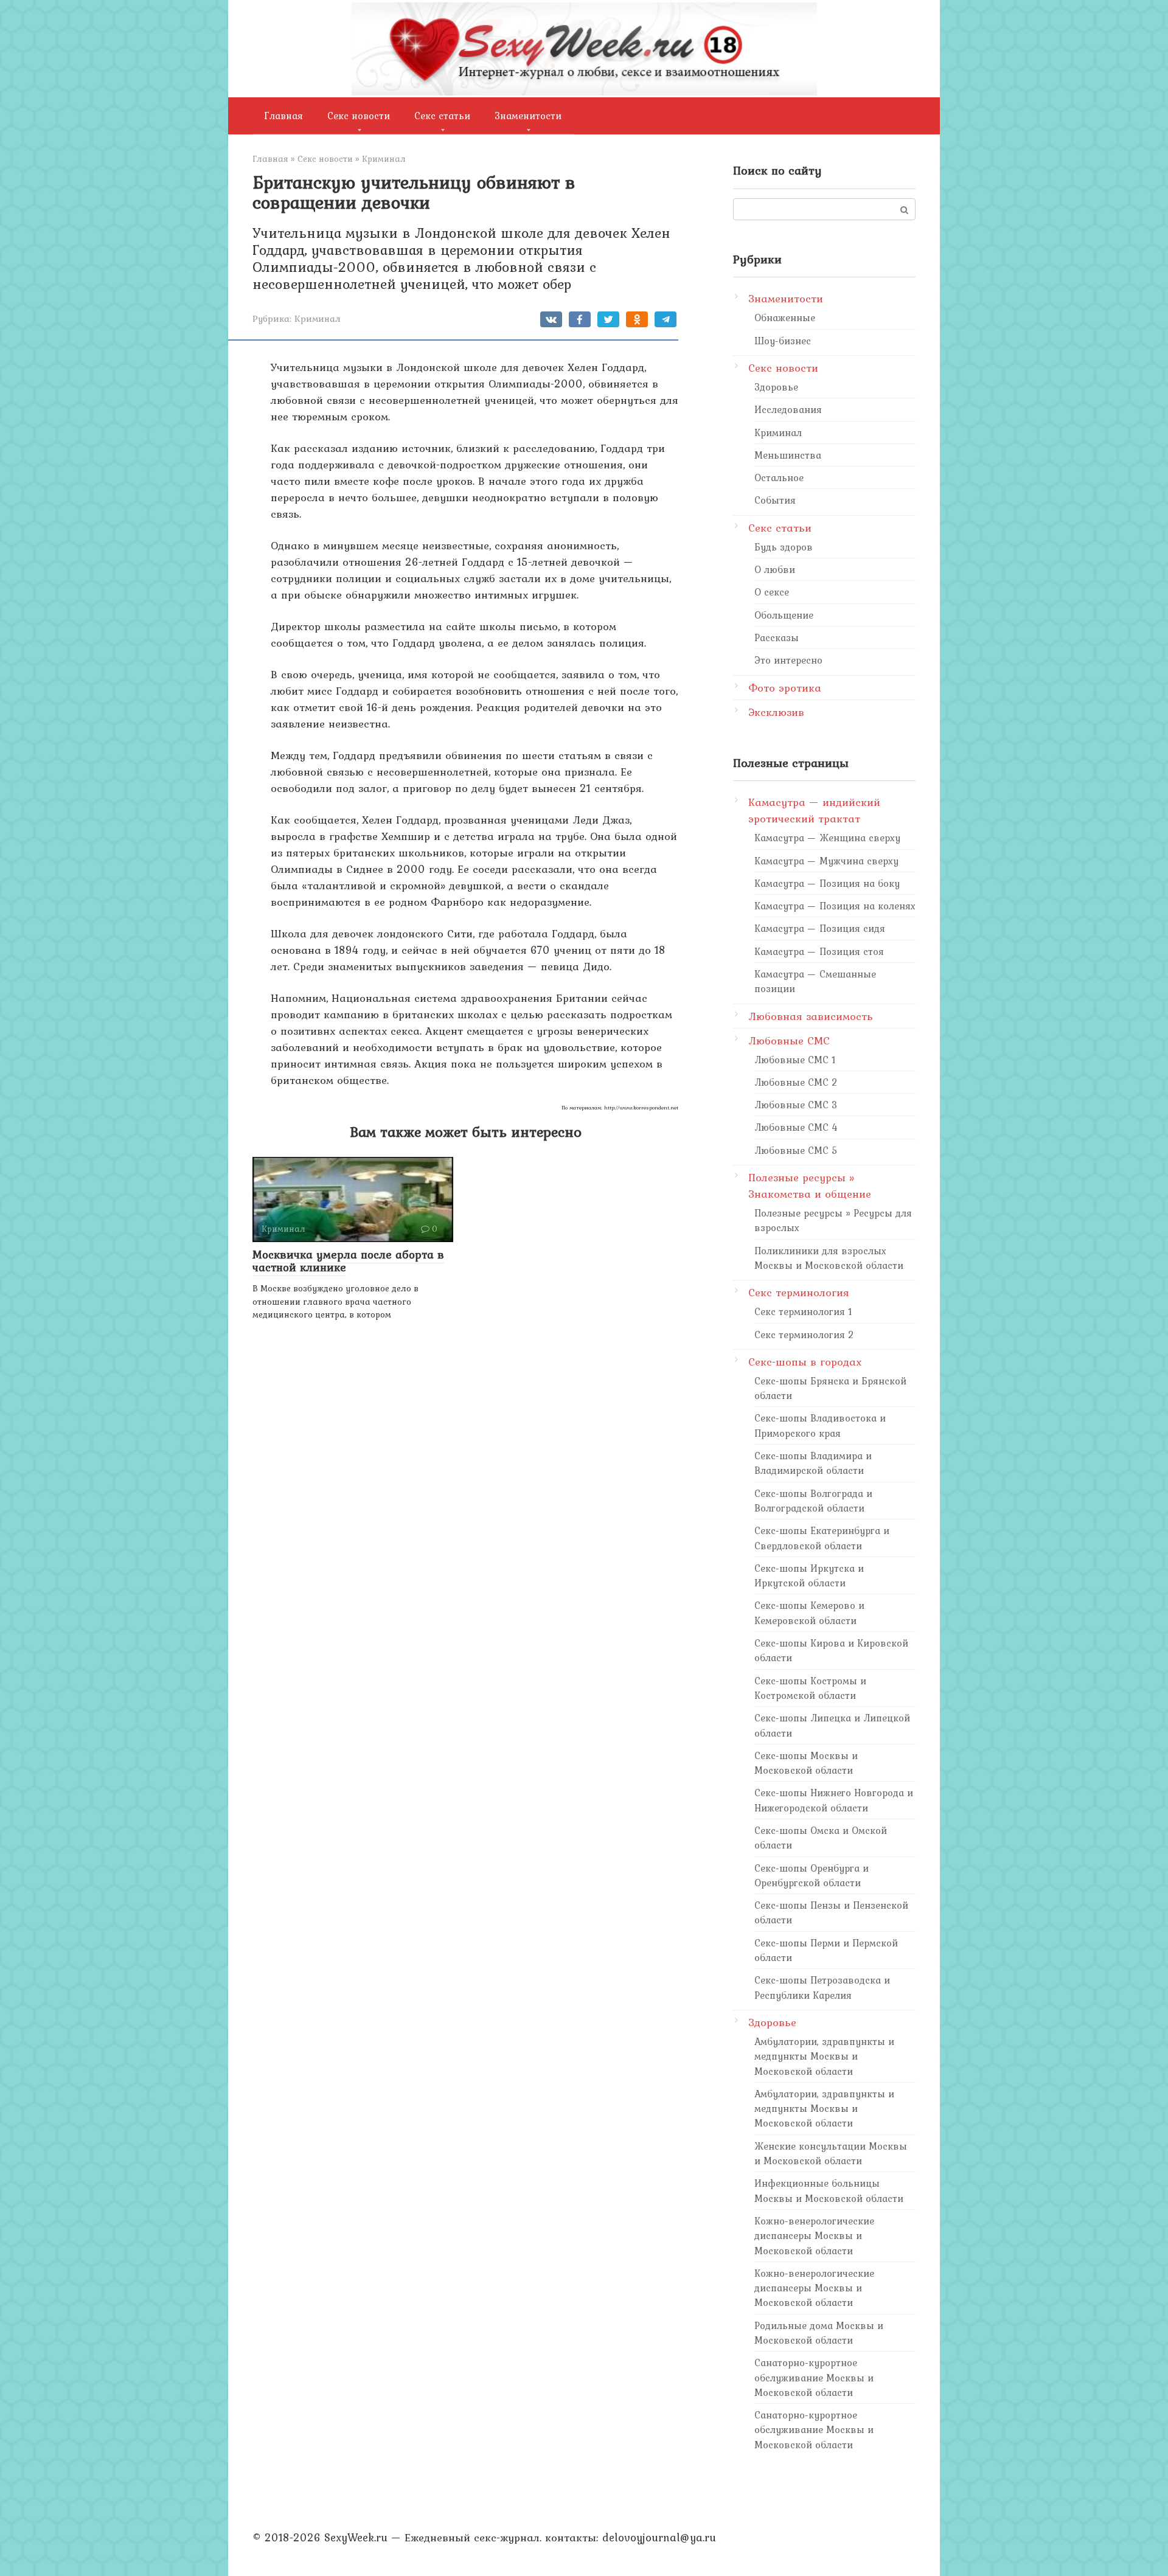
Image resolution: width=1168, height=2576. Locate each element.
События (775, 500)
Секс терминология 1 (803, 1311)
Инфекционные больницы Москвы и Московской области (829, 2190)
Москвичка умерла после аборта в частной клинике (348, 1261)
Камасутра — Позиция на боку (827, 883)
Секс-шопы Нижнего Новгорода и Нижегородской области (834, 1800)
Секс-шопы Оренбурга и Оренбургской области (812, 1875)
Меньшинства (788, 455)
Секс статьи (442, 116)
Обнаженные (785, 318)
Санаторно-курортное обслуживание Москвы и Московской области (814, 2377)
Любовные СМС (789, 1040)
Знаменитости (528, 116)
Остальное (779, 477)
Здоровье (776, 387)
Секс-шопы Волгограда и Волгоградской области (813, 1501)
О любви (775, 569)
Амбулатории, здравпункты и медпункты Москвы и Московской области (824, 2056)
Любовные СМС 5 (796, 1150)
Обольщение (784, 615)
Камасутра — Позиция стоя (819, 951)
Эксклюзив (776, 712)
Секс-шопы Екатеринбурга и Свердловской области (822, 1538)
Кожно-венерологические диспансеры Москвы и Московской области (814, 2236)
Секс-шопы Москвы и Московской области (806, 1763)
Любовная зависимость (811, 1016)
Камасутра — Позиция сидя (820, 928)
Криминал (318, 318)
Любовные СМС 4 (796, 1127)
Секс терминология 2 (804, 1335)
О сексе (772, 592)
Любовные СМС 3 (796, 1105)
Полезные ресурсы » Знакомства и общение (810, 1186)
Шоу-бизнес (783, 341)
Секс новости (359, 116)
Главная (284, 116)
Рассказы (777, 637)
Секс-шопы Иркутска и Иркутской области (809, 1575)
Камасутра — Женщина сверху (827, 838)
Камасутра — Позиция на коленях (835, 906)
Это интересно (788, 660)
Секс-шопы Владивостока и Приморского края (820, 1425)
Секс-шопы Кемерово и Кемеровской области (809, 1613)
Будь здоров (784, 547)
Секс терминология (799, 1292)
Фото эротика (785, 688)
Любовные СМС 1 (795, 1060)
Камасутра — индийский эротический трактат (814, 810)
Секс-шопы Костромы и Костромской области (810, 1688)
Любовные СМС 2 (796, 1082)
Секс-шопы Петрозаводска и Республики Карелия (822, 1987)
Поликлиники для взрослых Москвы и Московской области (829, 1258)
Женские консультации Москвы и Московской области (831, 2153)
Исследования (788, 409)
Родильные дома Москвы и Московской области (819, 2333)
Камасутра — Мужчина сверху (826, 861)
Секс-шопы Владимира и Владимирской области (813, 1463)
